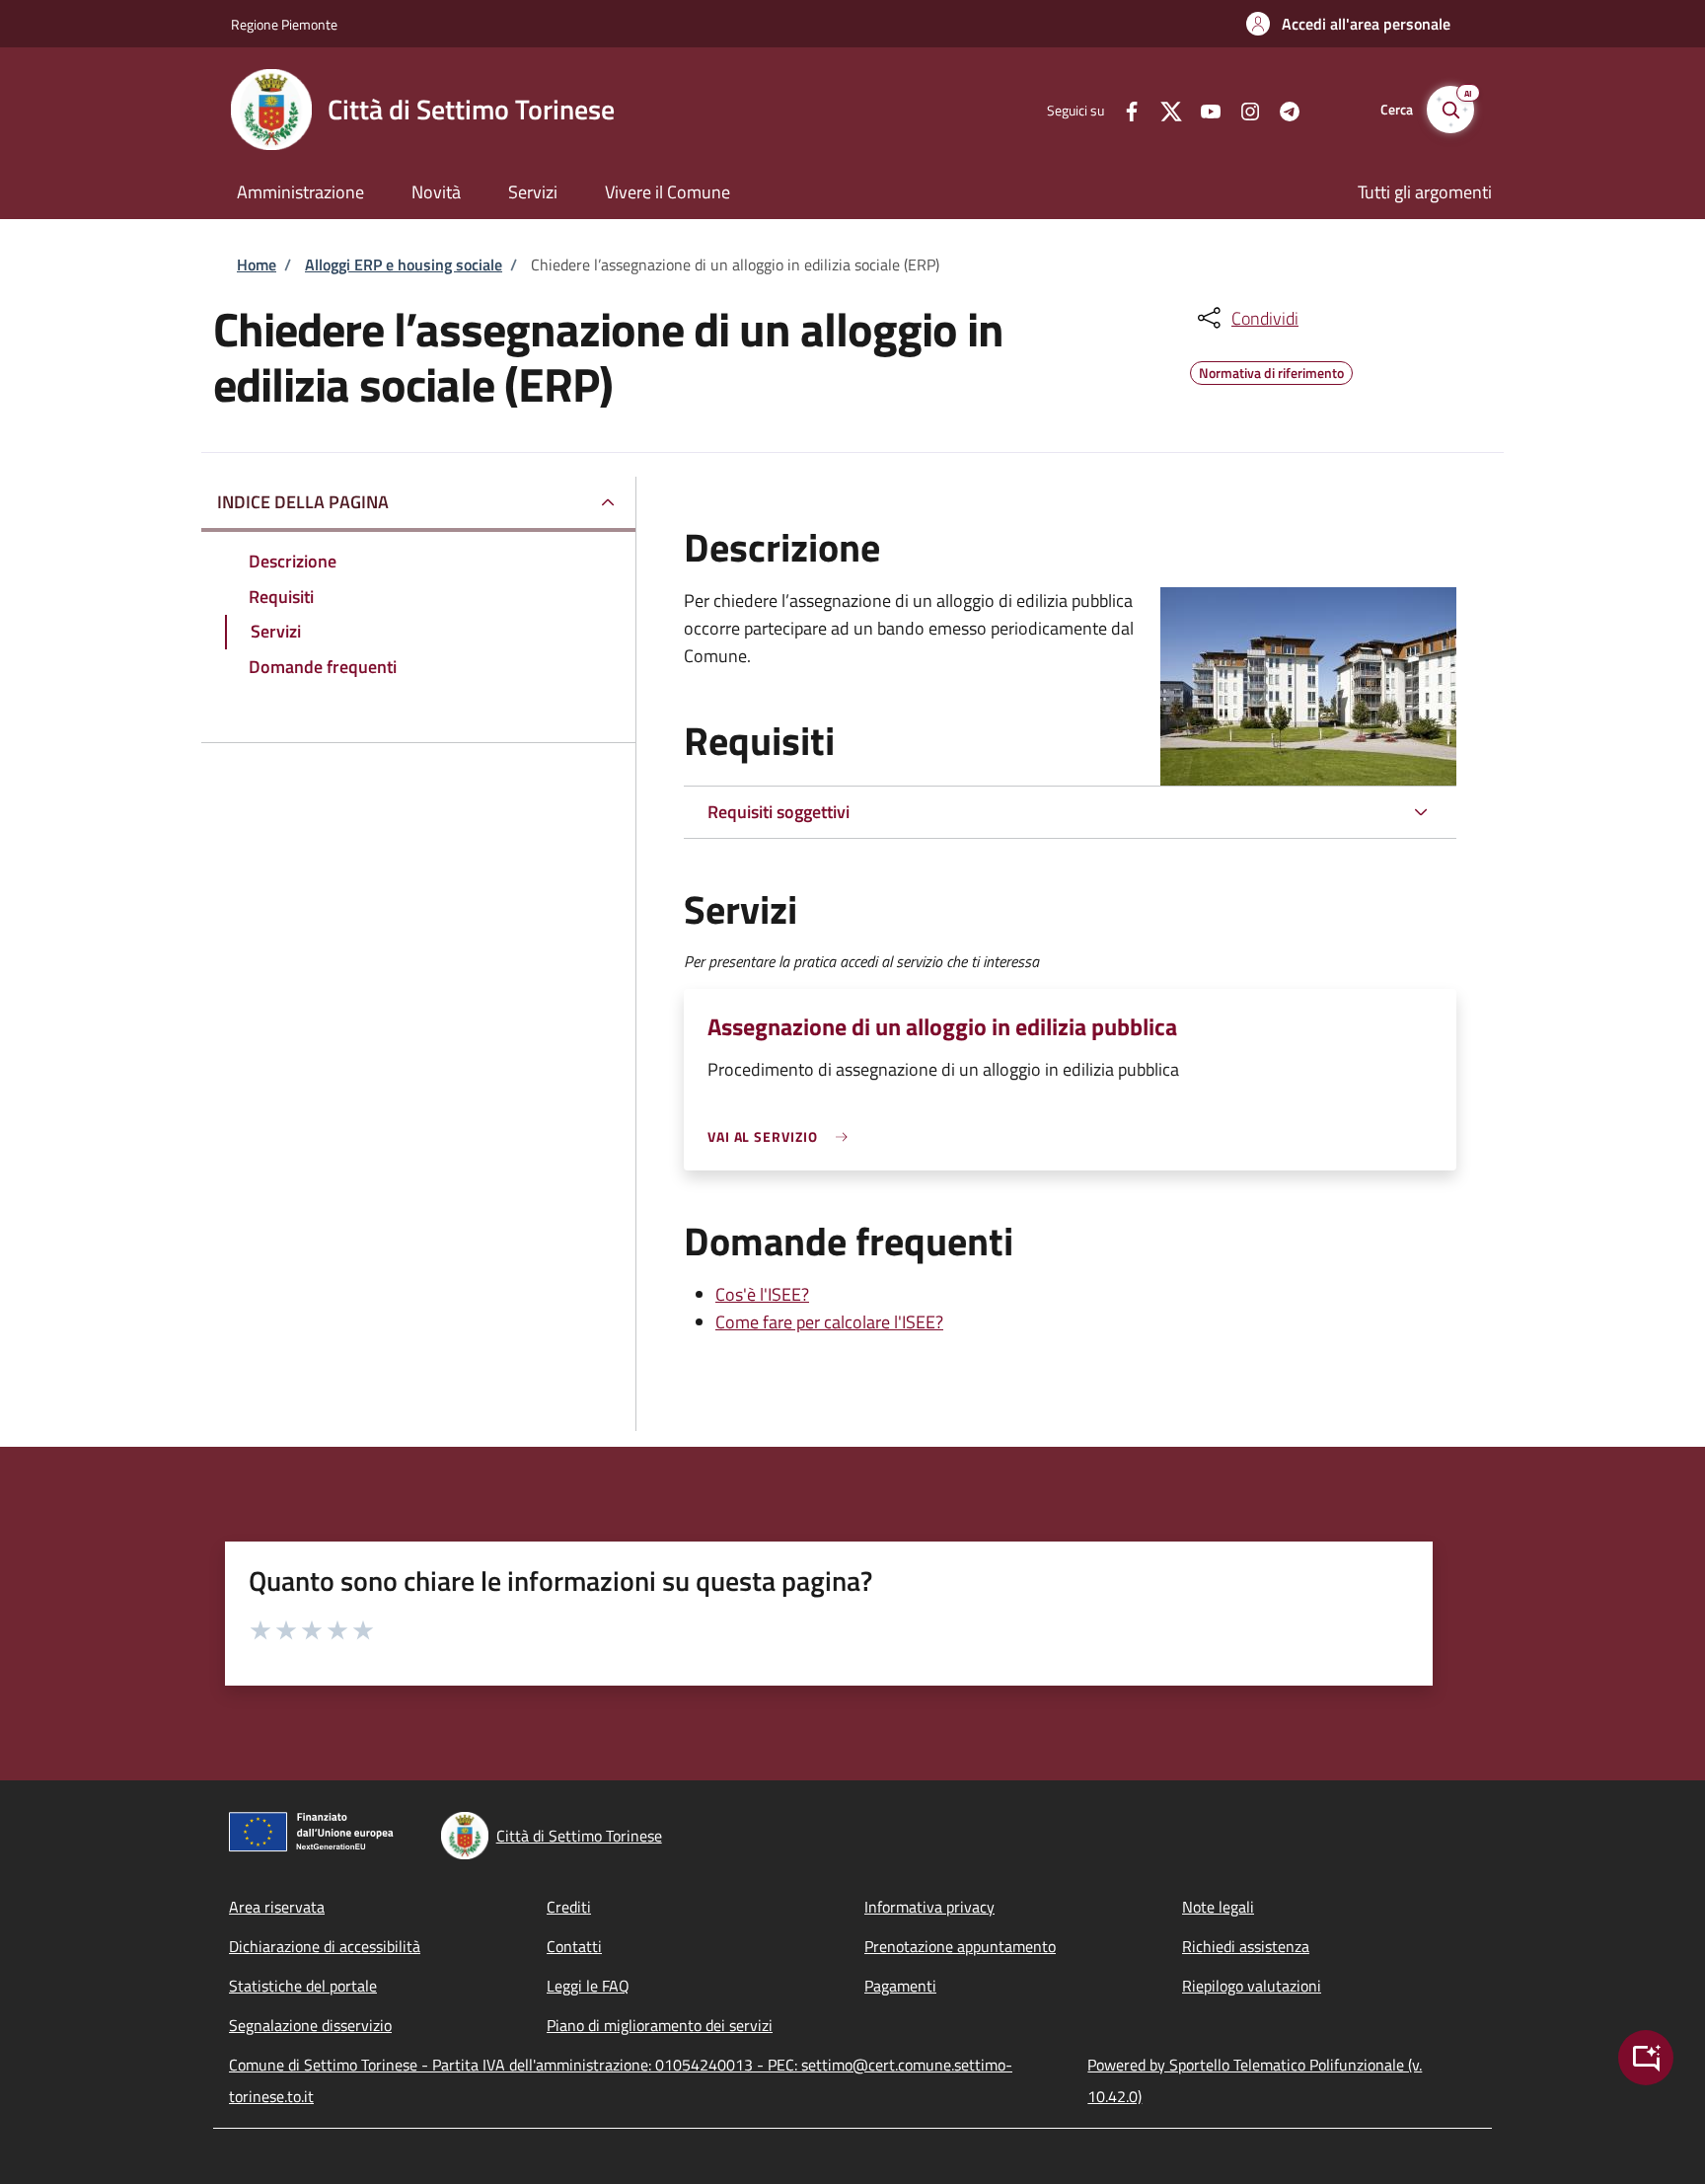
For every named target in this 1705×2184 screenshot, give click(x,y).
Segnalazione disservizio (310, 2025)
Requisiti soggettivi (778, 812)
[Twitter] (1163, 109)
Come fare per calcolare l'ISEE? (829, 1322)
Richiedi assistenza (1246, 1946)
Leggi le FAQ (588, 1986)
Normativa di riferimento (1271, 370)
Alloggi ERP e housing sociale (404, 264)
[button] (1348, 24)
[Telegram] (1282, 109)
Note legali (1218, 1907)
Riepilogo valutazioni (1252, 1986)
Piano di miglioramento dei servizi (660, 2025)
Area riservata (277, 1907)
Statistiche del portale (303, 1986)
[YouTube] (1203, 109)
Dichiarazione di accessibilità (325, 1946)
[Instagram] (1242, 109)
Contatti (574, 1946)
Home (257, 264)
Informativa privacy (929, 1907)
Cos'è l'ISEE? (762, 1294)
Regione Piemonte (284, 24)
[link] (782, 1136)
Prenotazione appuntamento (960, 1946)
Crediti (569, 1907)
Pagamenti (900, 1986)
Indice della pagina (303, 502)
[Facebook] (1124, 109)
